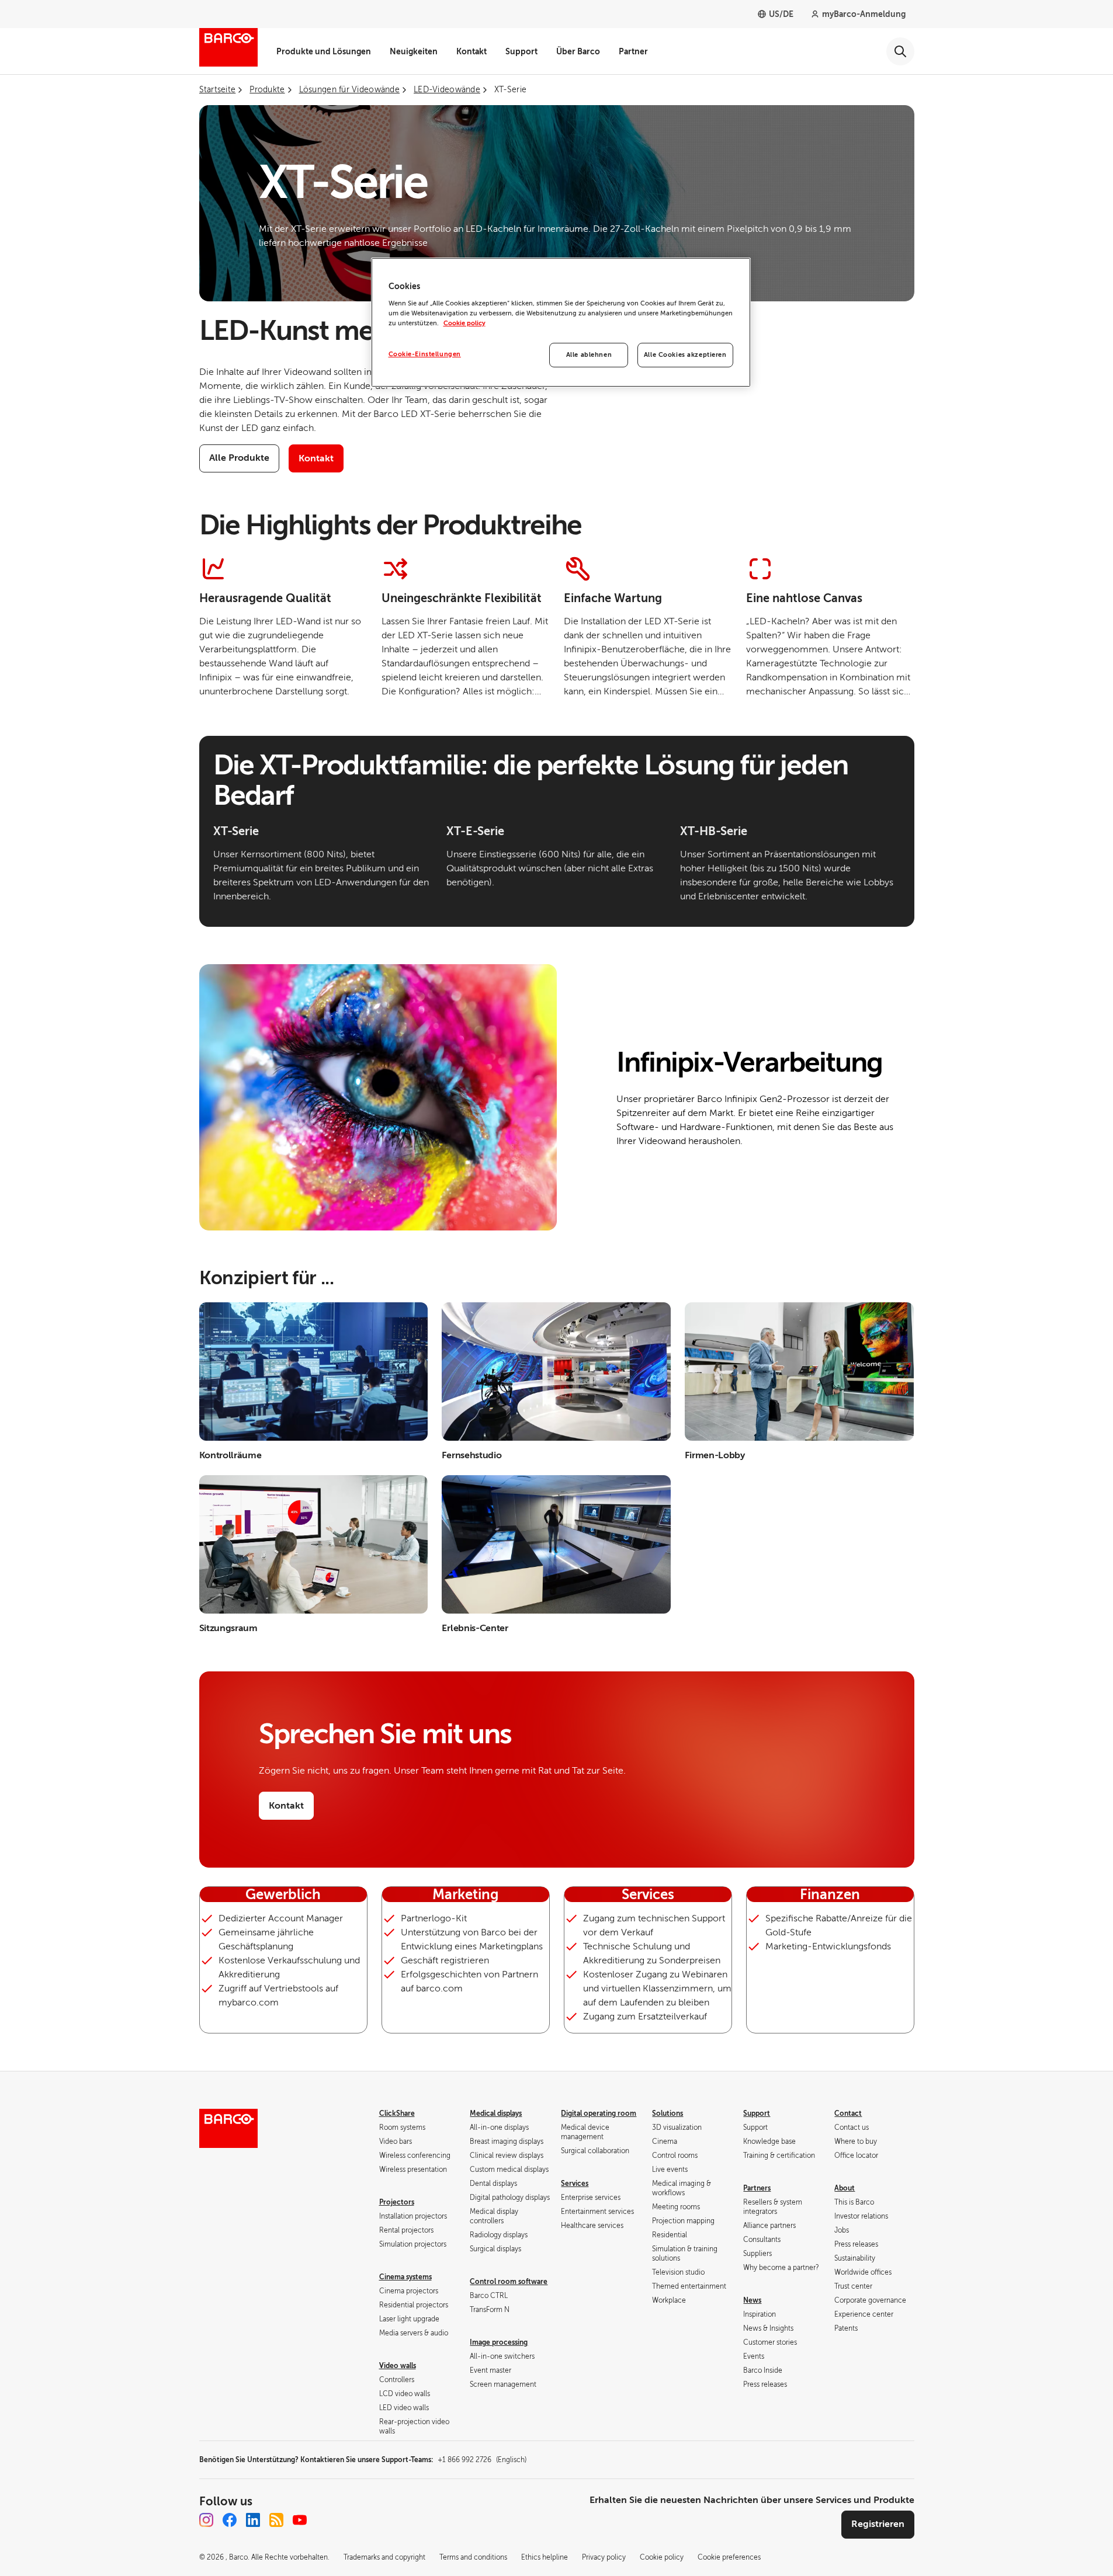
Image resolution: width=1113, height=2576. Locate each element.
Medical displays (496, 2113)
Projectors (397, 2202)
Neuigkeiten (414, 51)
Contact (848, 2113)
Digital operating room (599, 2113)
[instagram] (206, 2520)
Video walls (398, 2366)
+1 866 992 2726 (482, 2460)
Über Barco (578, 51)
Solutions (668, 2113)
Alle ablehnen (589, 355)
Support (521, 51)
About (845, 2188)
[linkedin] (253, 2520)
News (752, 2300)
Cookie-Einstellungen (425, 354)
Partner (633, 51)
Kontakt (471, 51)
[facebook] (230, 2520)
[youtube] (300, 2520)
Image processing (499, 2342)
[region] (561, 322)
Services (575, 2184)
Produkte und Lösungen (324, 51)
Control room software (509, 2282)
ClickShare (397, 2113)
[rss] (276, 2520)
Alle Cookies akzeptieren (685, 355)
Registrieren (878, 2524)
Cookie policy (464, 323)
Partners (757, 2188)
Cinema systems (405, 2277)
